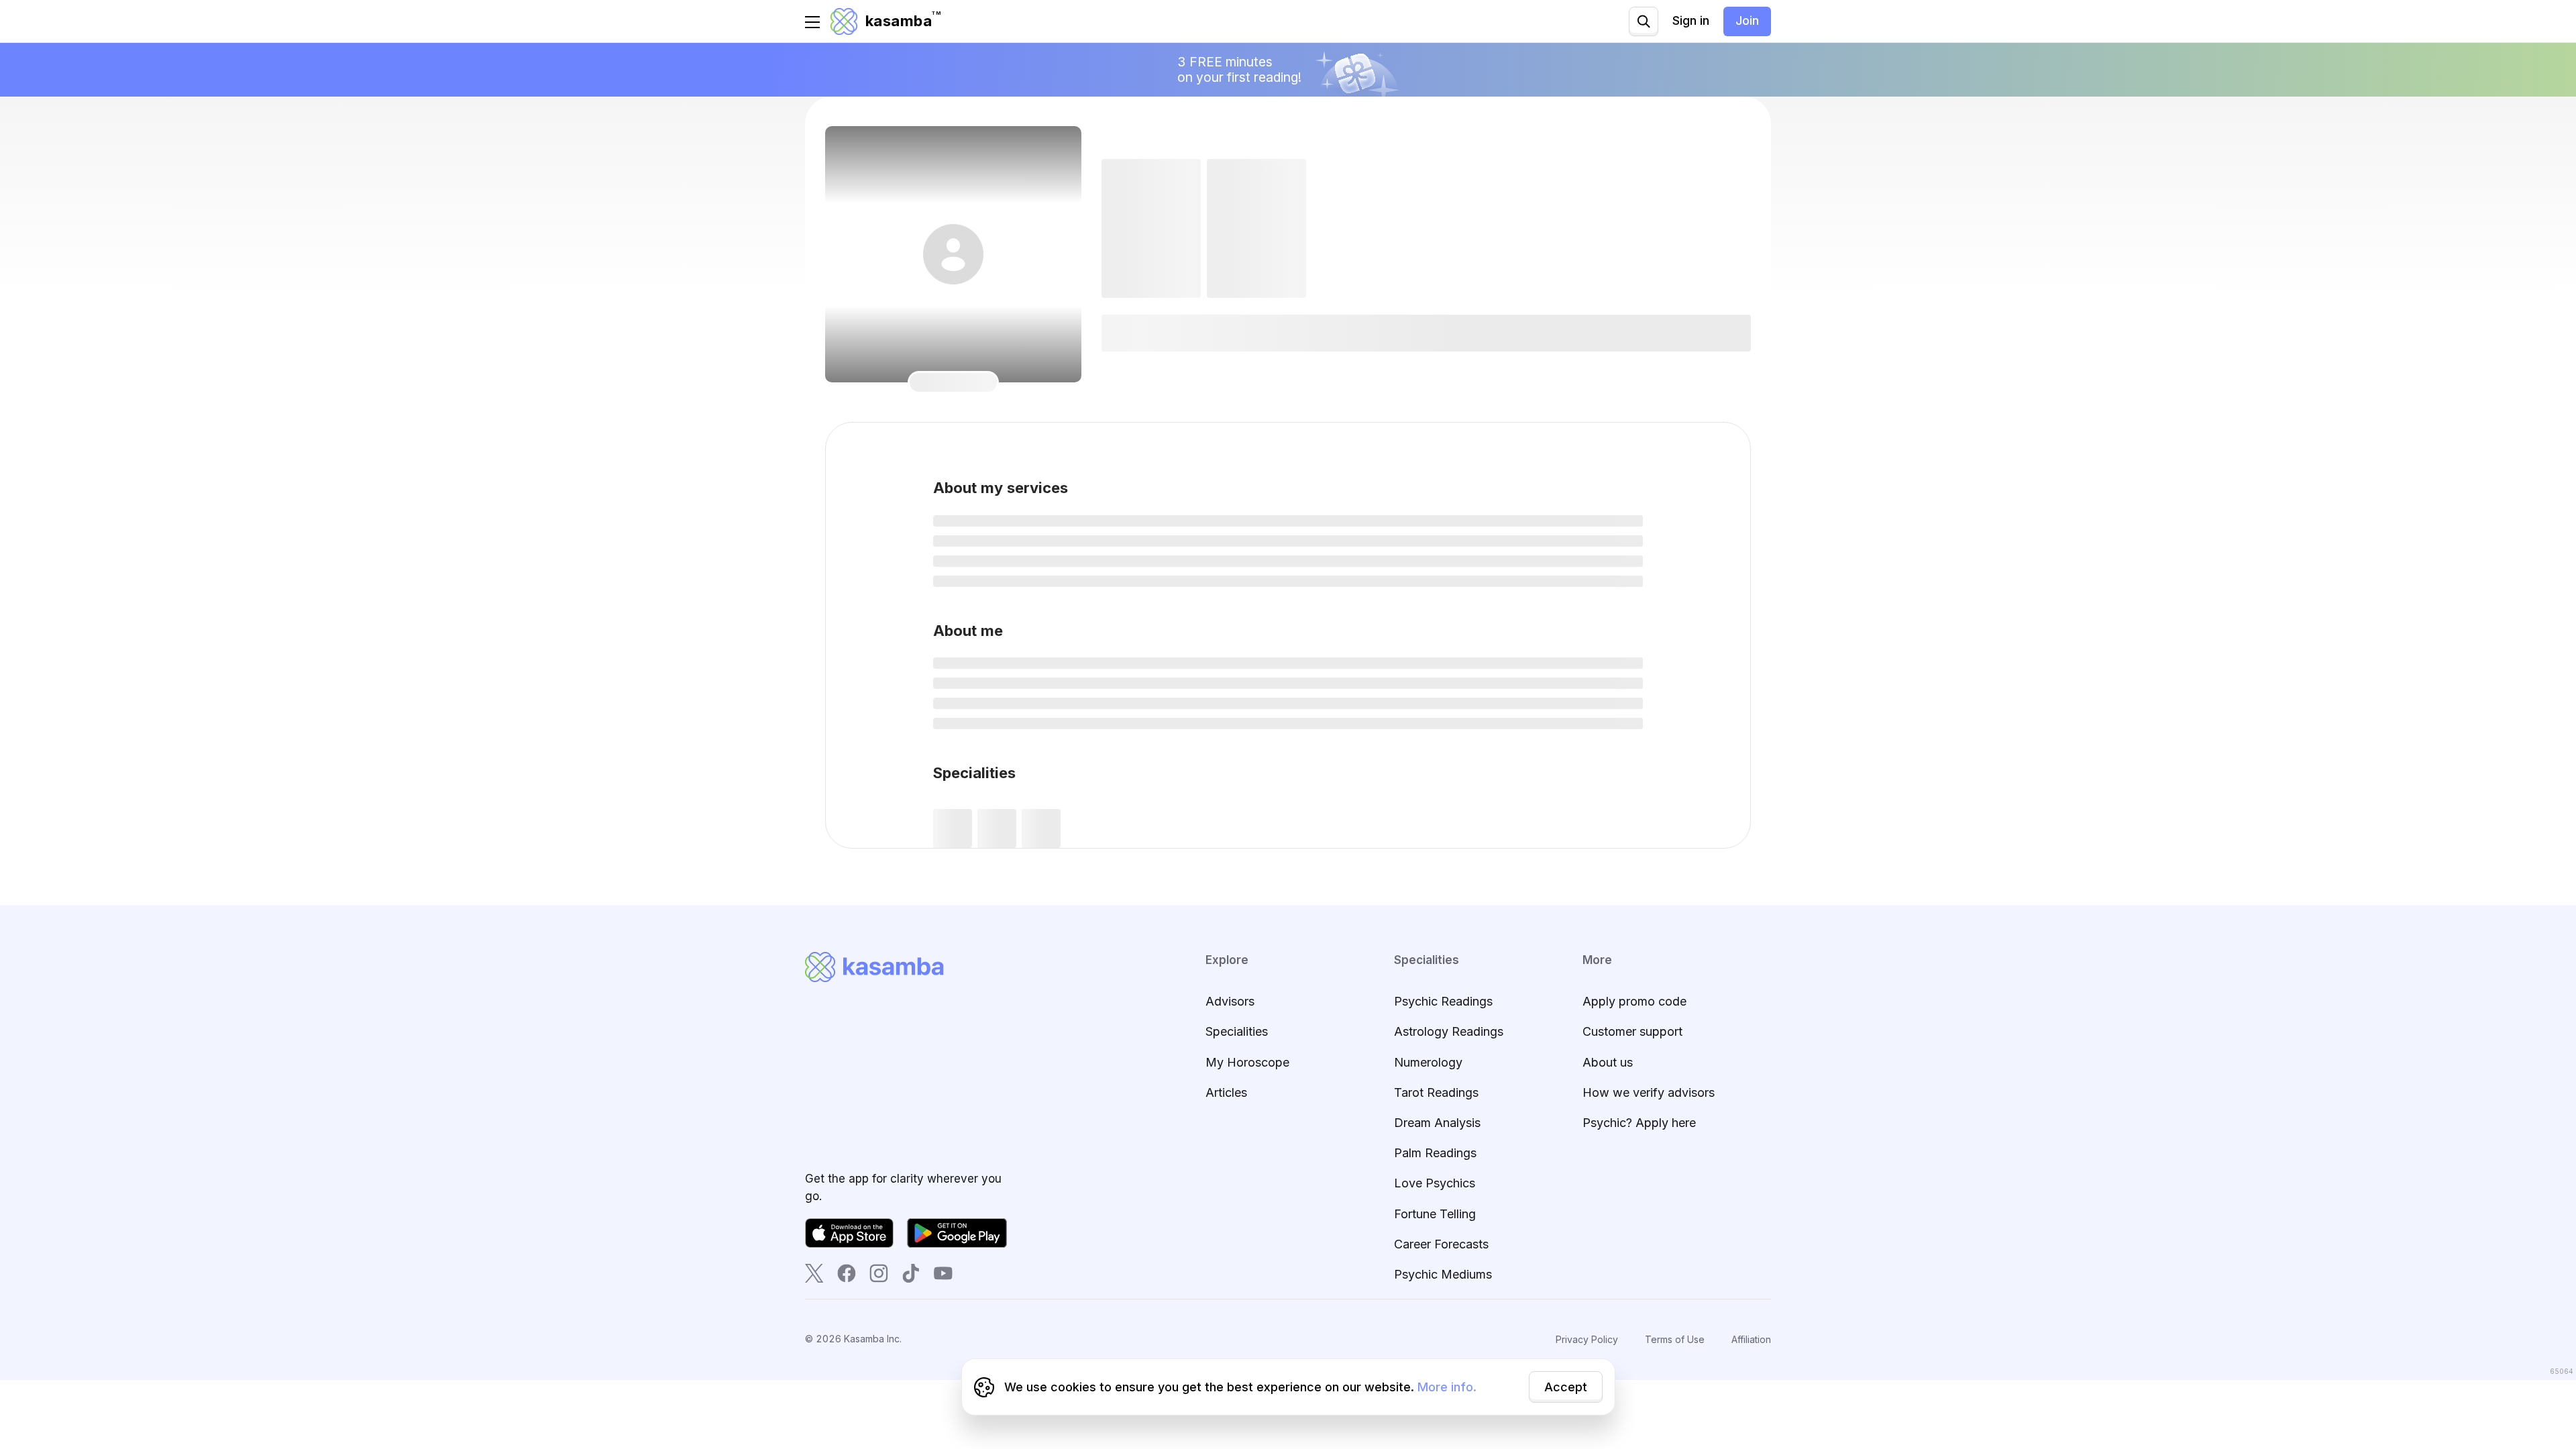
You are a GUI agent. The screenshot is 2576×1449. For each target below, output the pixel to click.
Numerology (1428, 1062)
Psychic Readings (1443, 1001)
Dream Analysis (1437, 1123)
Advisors (1230, 1001)
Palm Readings (1435, 1153)
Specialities (1237, 1031)
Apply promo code (1634, 1001)
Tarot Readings (1436, 1092)
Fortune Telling (1435, 1214)
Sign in (1691, 20)
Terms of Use (1675, 1339)
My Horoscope (1247, 1062)
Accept (1566, 1387)
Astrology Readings (1449, 1031)
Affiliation (1751, 1339)
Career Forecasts (1441, 1244)
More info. (1447, 1387)
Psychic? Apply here (1639, 1123)
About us (1608, 1062)
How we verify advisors (1649, 1092)
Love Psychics (1435, 1183)
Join (1747, 20)
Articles (1226, 1092)
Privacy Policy (1587, 1339)
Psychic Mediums (1443, 1274)
